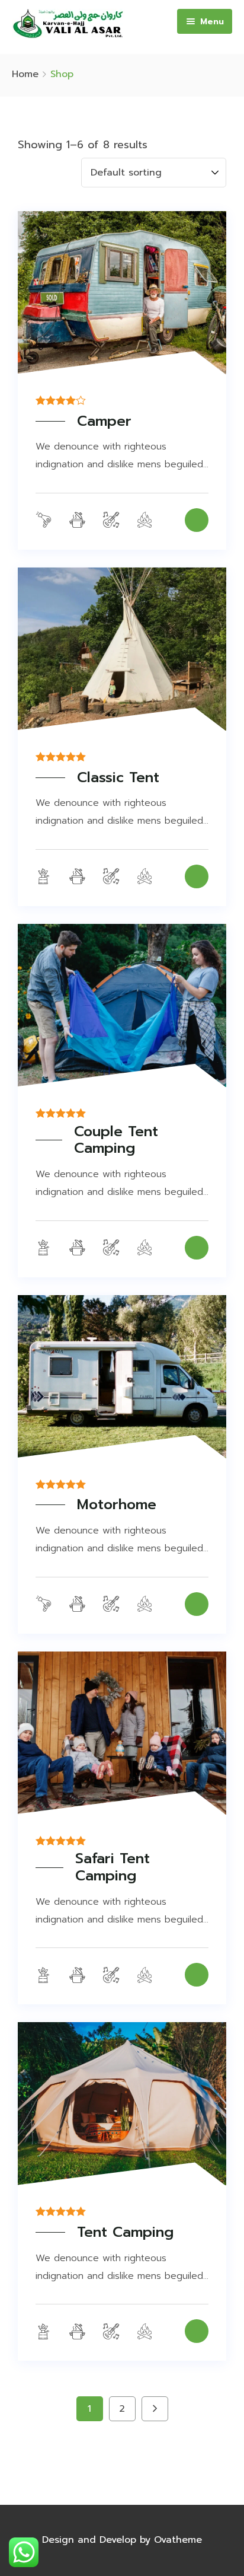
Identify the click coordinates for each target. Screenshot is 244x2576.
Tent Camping (125, 2232)
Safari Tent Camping (113, 1867)
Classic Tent (118, 778)
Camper (104, 421)
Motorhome (117, 1505)
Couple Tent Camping (116, 1140)
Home (25, 74)
